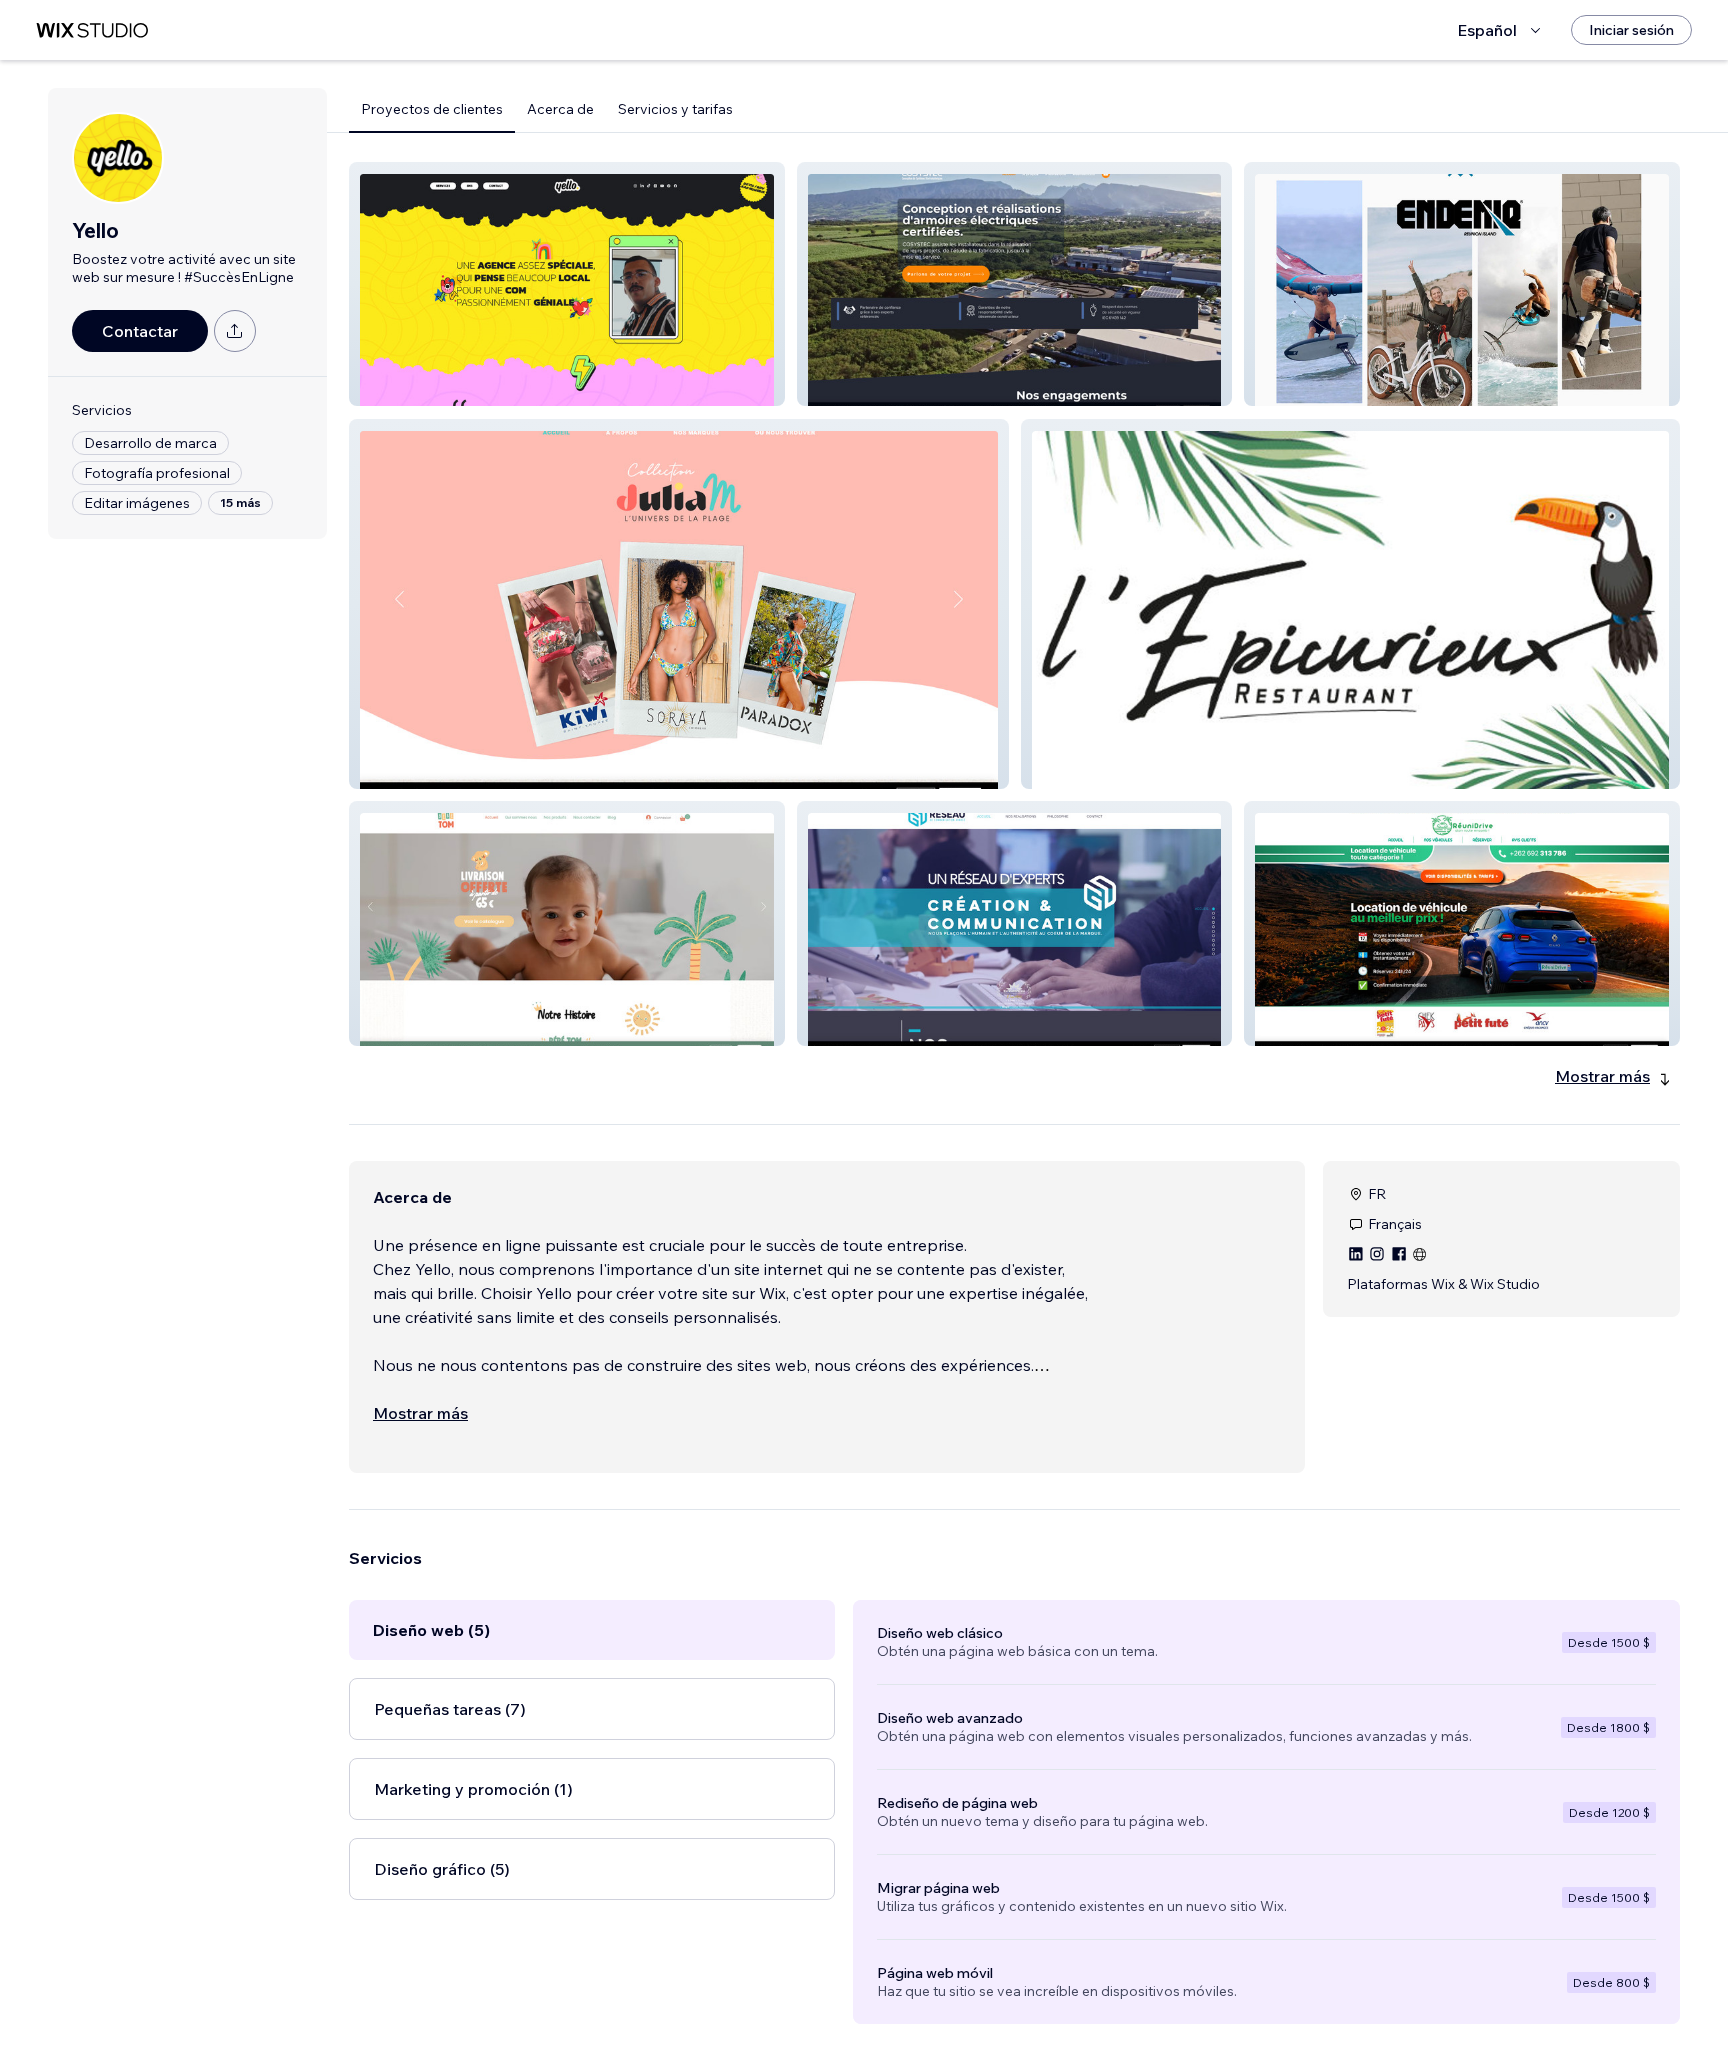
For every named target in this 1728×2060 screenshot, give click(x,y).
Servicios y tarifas (675, 109)
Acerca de (560, 109)
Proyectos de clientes (432, 109)
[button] (567, 284)
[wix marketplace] (92, 30)
